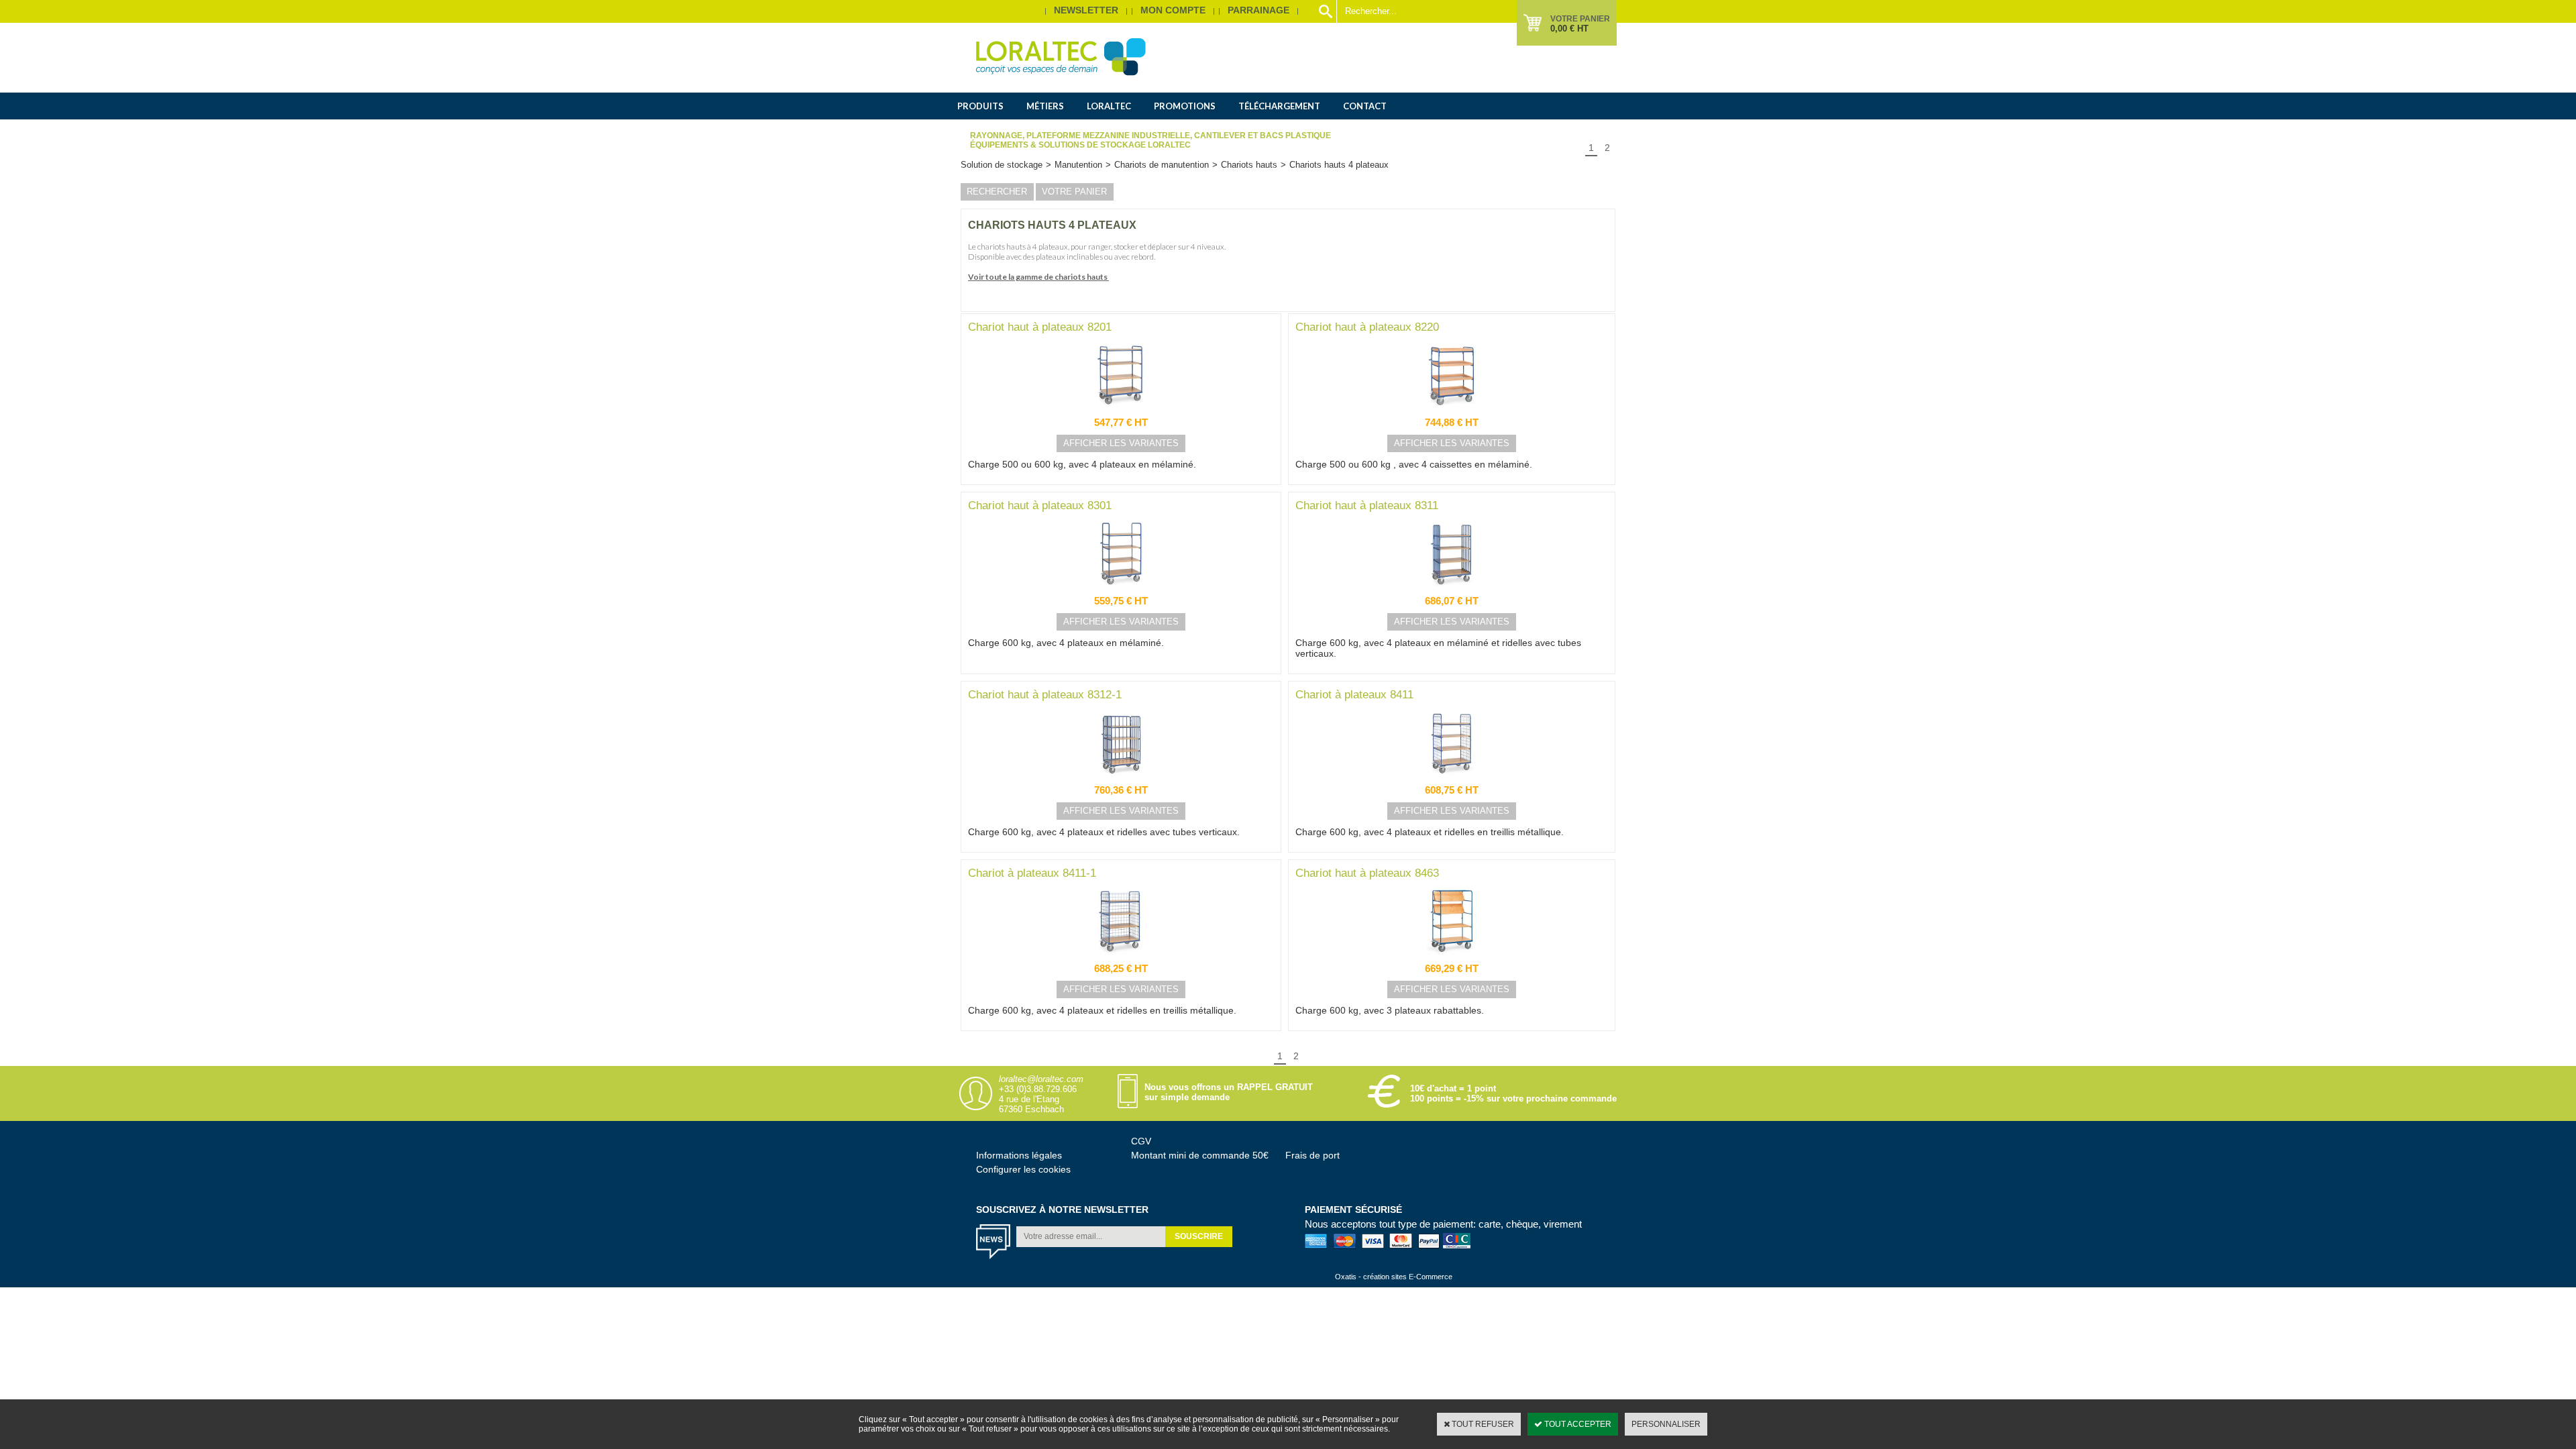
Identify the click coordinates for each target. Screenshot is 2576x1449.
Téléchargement (1279, 106)
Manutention (1078, 165)
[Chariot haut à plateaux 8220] (1452, 412)
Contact (1365, 106)
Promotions (1185, 106)
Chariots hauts (1249, 165)
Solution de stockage (1002, 165)
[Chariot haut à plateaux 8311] (1452, 590)
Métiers (1045, 106)
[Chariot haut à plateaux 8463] (1452, 958)
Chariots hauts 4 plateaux (1339, 165)
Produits (980, 106)
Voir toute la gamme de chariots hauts (1038, 277)
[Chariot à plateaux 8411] (1452, 780)
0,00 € (1569, 29)
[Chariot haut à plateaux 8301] (1121, 590)
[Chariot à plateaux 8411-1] (1121, 958)
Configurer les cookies (1023, 1169)
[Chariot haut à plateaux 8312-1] (1121, 780)
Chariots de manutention (1162, 165)
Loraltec (1109, 106)
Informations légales (1019, 1155)
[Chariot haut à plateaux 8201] (1121, 412)
